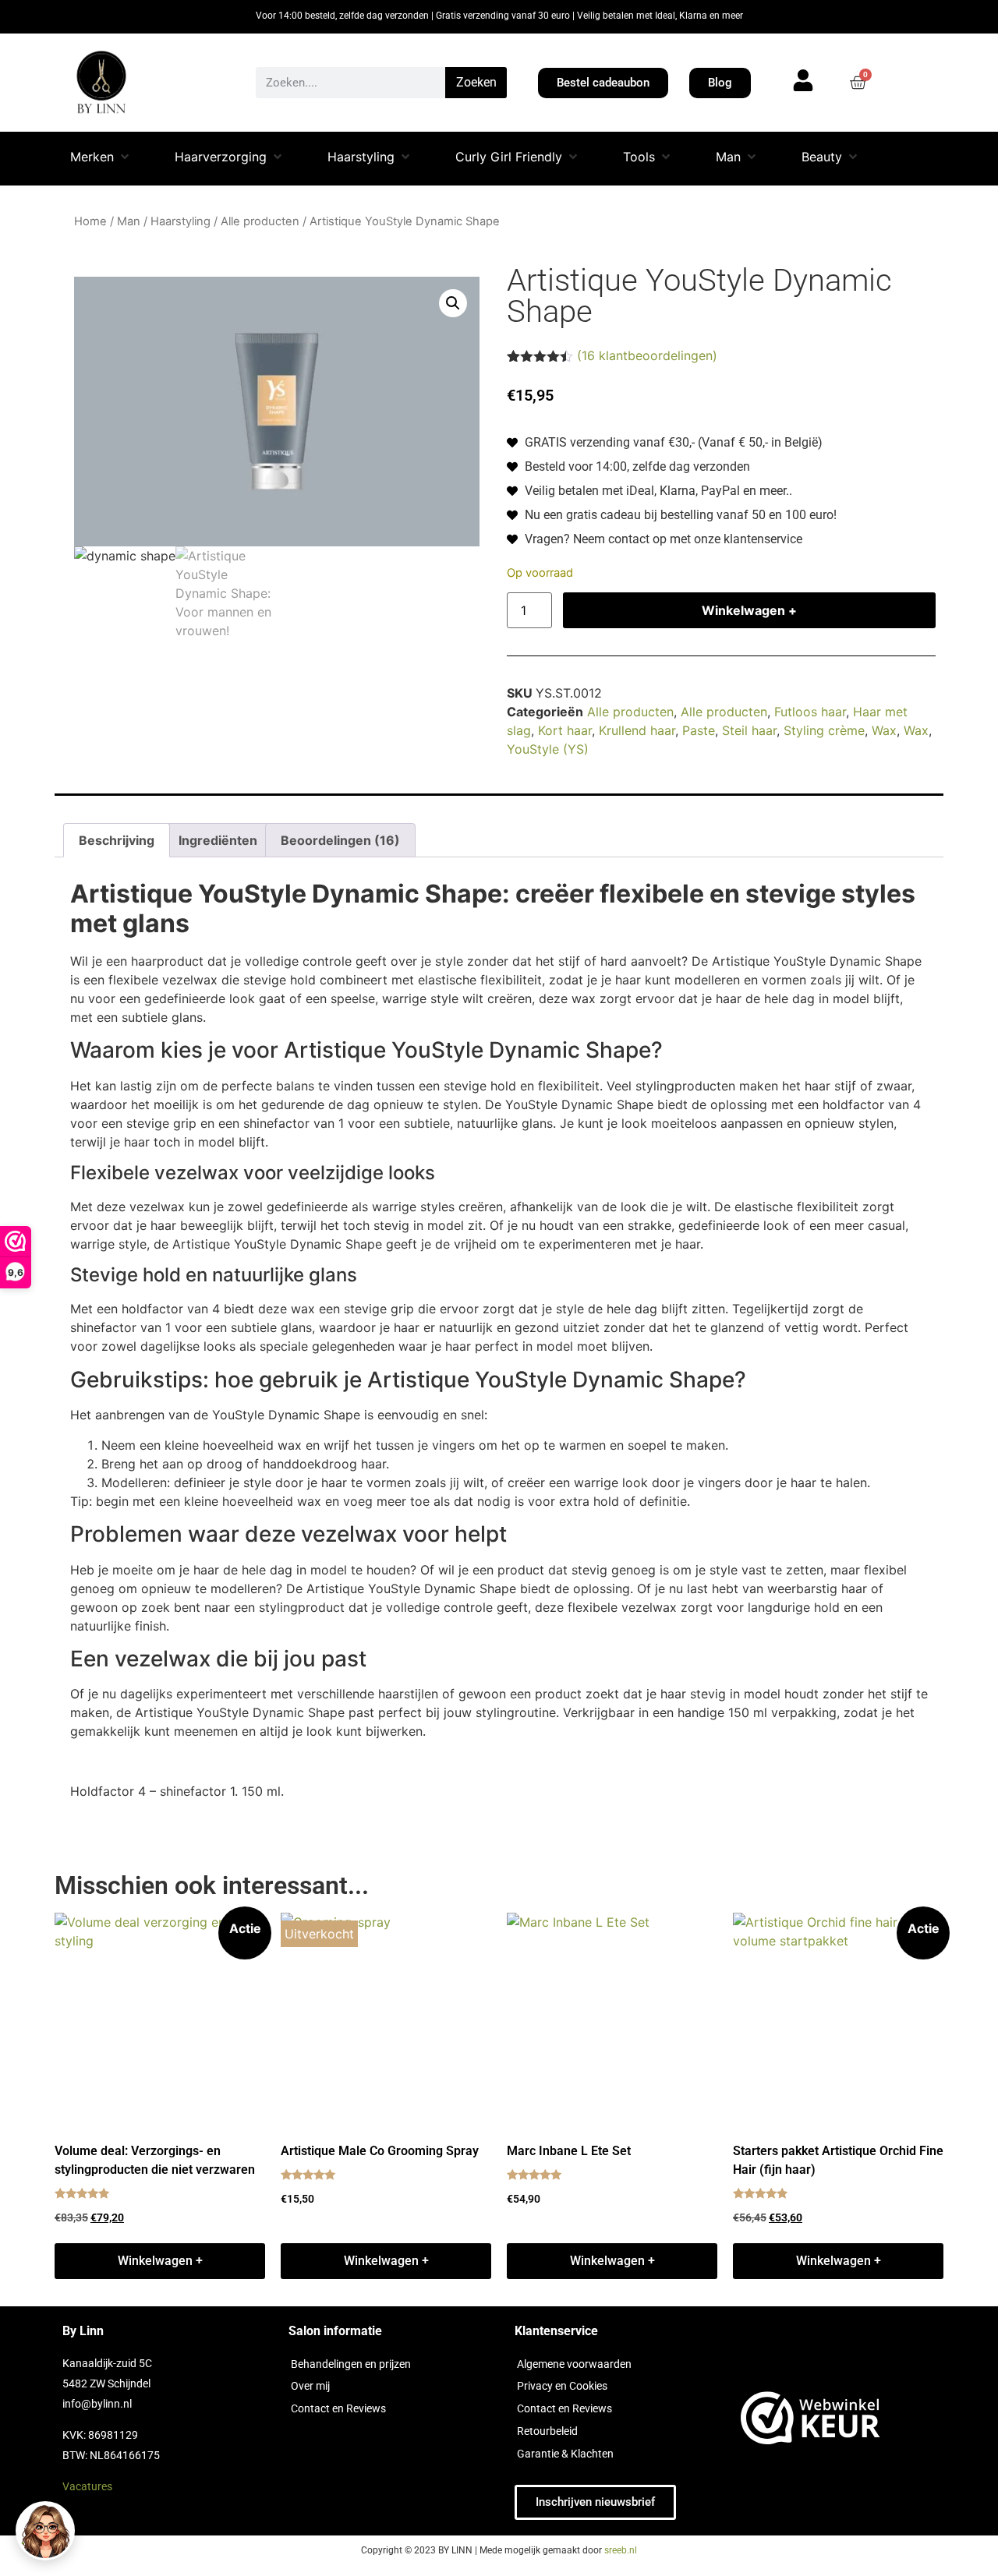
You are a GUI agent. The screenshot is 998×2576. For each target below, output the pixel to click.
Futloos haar (810, 712)
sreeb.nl (621, 2550)
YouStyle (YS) (548, 749)
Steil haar (749, 730)
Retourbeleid (547, 2431)
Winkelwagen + (749, 610)
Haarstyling (180, 221)
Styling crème (824, 730)
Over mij (310, 2386)
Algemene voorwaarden (574, 2364)
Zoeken (476, 82)
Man (129, 221)
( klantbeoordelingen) (647, 355)
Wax (884, 730)
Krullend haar (637, 730)
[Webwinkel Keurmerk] (810, 2421)
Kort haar (565, 730)
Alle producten (260, 221)
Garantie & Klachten (565, 2454)
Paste (699, 730)
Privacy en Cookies (562, 2386)
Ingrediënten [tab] (218, 840)
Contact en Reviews (338, 2408)
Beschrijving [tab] (117, 840)
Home (90, 221)
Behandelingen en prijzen (351, 2364)
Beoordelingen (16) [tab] (340, 840)
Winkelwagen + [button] (160, 2261)
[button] (101, 159)
